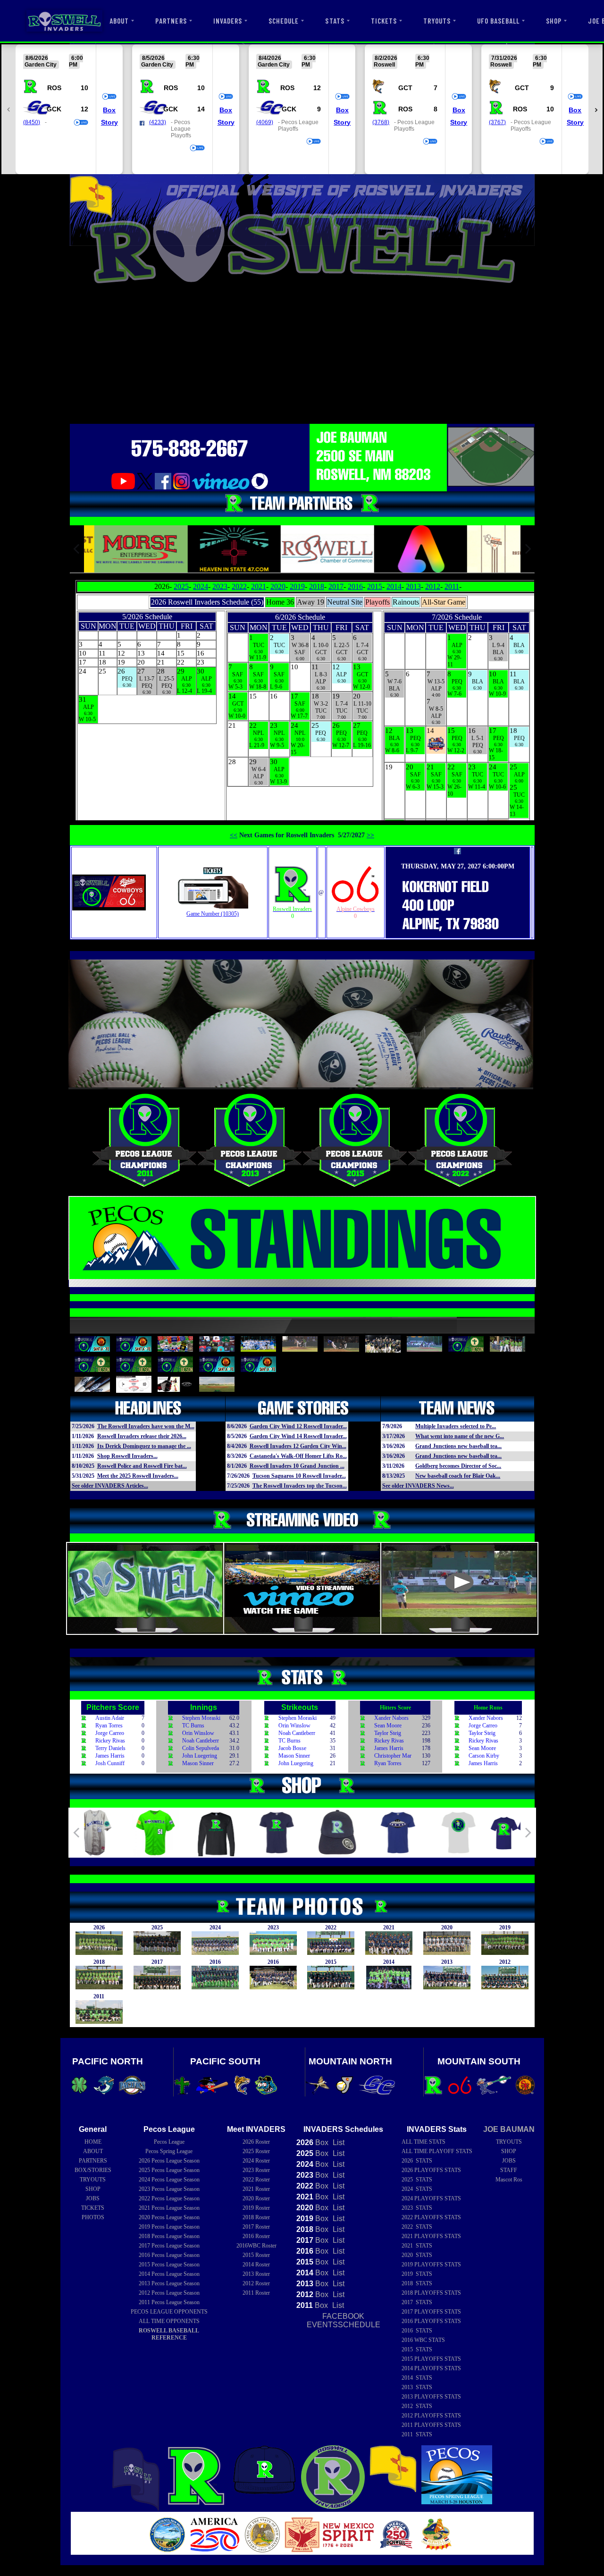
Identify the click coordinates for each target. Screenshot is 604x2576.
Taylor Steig (388, 1733)
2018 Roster (256, 2217)
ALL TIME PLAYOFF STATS (437, 2151)
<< (234, 835)
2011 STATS (417, 2434)
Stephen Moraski (201, 1718)
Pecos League (169, 2142)
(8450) (32, 122)
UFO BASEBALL (498, 21)
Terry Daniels (110, 1748)
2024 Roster (256, 2161)
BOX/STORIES (93, 2170)
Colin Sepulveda (201, 1748)
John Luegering (200, 1756)
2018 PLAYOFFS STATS (431, 2293)
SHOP (554, 21)
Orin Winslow (198, 1733)
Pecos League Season (169, 2161)
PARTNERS (171, 21)
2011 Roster (256, 2293)
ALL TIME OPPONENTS (169, 2321)
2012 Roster (256, 2283)
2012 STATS (417, 2406)
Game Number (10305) (213, 914)
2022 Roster (256, 2180)
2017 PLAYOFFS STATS (431, 2312)
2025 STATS (417, 2180)
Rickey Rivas (110, 1741)
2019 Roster (256, 2208)
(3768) (381, 122)
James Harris (110, 1756)
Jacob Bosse (292, 1748)
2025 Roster (256, 2151)
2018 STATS (417, 2283)
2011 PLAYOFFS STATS (431, 2425)
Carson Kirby (484, 1756)
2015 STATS (417, 2349)
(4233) (158, 122)
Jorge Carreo (110, 1733)
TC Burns (193, 1726)
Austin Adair (110, 1718)
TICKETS (384, 21)
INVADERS (228, 21)
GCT (405, 88)
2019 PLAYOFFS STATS (431, 2265)
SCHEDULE (284, 21)
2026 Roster (256, 2142)
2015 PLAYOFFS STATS (431, 2359)
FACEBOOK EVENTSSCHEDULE (344, 2320)
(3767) (497, 122)
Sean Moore (388, 1726)
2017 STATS (417, 2302)
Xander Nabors (391, 1718)
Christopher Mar (393, 1756)
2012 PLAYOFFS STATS (431, 2416)
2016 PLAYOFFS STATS (431, 2321)
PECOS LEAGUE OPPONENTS (169, 2312)
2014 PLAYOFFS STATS (431, 2368)
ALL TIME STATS (424, 2142)
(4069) (265, 122)
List (338, 2142)
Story (109, 122)
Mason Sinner (198, 1763)
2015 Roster (256, 2255)
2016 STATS (417, 2331)
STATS (335, 21)
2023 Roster (256, 2170)
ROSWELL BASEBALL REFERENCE (169, 2334)
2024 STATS (417, 2189)
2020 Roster (256, 2198)
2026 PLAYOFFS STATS (431, 2170)
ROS (54, 88)
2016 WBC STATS (423, 2340)
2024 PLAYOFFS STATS (431, 2198)
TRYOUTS (437, 21)
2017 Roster (256, 2227)
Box (109, 110)
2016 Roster (256, 2236)
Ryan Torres (109, 1726)
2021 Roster (256, 2189)
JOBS (93, 2198)
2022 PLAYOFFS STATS (431, 2217)
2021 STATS (417, 2246)
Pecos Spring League (169, 2151)
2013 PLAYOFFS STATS (431, 2397)
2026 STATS (417, 2161)
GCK (54, 109)
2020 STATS (417, 2255)
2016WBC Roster (256, 2246)
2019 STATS (417, 2274)
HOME (93, 2142)
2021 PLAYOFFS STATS (431, 2236)
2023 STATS (417, 2208)
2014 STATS (417, 2378)
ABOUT (119, 21)
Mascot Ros (509, 2180)
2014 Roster (256, 2265)
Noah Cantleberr (201, 1741)
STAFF (509, 2170)
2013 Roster (256, 2274)
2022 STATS (417, 2227)
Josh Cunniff (110, 1763)
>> (370, 835)
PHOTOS (93, 2217)
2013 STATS (417, 2387)
